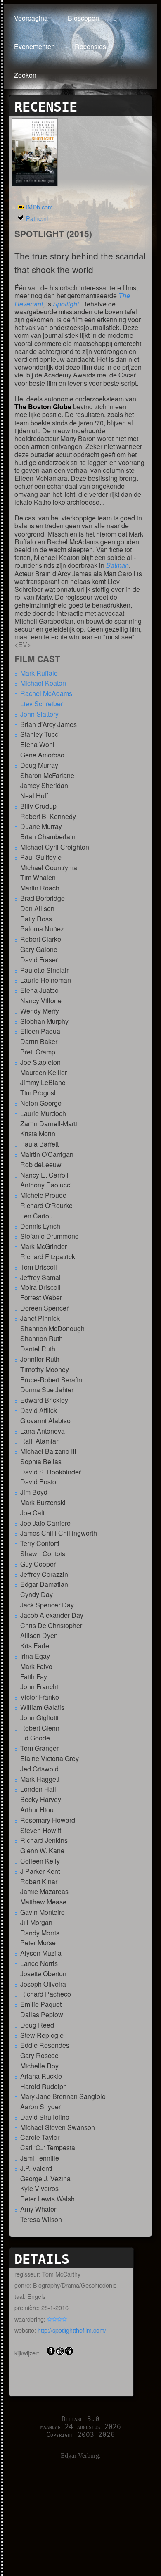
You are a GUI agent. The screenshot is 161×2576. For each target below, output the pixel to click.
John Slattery (39, 714)
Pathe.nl (37, 218)
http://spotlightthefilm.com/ (72, 2330)
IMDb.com (39, 207)
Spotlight (66, 304)
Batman (117, 565)
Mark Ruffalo (39, 673)
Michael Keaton (43, 683)
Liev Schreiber (41, 704)
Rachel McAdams (46, 693)
